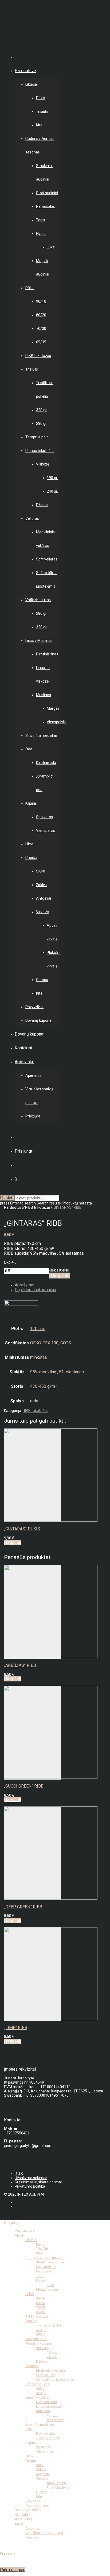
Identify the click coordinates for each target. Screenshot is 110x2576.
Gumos (42, 980)
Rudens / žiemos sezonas (45, 2258)
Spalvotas (44, 817)
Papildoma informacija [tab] (35, 1290)
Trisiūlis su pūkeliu (50, 2325)
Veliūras (32, 518)
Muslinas (44, 695)
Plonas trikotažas (40, 451)
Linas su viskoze (49, 2406)
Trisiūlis (42, 111)
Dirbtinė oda (46, 763)
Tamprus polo (37, 437)
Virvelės (43, 912)
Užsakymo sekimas (31, 2178)
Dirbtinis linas (47, 654)
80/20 (41, 315)
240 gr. (52, 491)
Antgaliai (44, 898)
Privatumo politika (30, 2186)
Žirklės (41, 885)
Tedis (41, 220)
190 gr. (52, 478)
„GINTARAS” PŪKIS (22, 1529)
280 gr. (42, 423)
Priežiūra (33, 1116)
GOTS (66, 1343)
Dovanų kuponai (39, 1020)
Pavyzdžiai (34, 1007)
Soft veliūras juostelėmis (55, 2380)
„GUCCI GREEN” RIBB (24, 1786)
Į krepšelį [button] (13, 1542)
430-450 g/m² (43, 1386)
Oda (29, 749)
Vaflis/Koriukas (38, 600)
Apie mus (33, 1075)
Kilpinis (31, 803)
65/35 (41, 342)
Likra (29, 844)
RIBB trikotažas (38, 356)
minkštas (39, 1357)
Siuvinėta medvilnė (41, 736)
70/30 (41, 329)
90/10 (41, 301)
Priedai (31, 858)
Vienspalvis (56, 722)
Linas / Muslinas (39, 641)
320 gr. (42, 410)
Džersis (42, 505)
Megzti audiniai (48, 2289)
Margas (53, 708)
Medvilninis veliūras (51, 2371)
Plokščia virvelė (58, 2488)
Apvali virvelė (57, 2483)
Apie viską (25, 1062)
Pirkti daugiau (13, 2570)
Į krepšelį (60, 1276)
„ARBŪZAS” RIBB (20, 1665)
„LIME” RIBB (16, 2028)
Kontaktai (23, 1048)
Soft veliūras (47, 559)
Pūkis (41, 98)
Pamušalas (46, 206)
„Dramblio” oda (48, 2438)
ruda (34, 1401)
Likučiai (32, 84)
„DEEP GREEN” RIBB (23, 1907)
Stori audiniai (47, 193)
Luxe (51, 247)
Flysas (41, 234)
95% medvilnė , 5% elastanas (57, 1372)
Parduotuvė (25, 71)
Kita (39, 125)
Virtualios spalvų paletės (44, 2533)
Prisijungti (24, 1151)
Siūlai (41, 871)
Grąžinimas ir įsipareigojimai (38, 2182)
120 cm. (38, 1329)
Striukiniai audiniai (50, 2262)
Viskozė (43, 464)
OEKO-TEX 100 (44, 1343)
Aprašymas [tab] (25, 1285)
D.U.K (19, 2174)
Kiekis (54, 1270)
